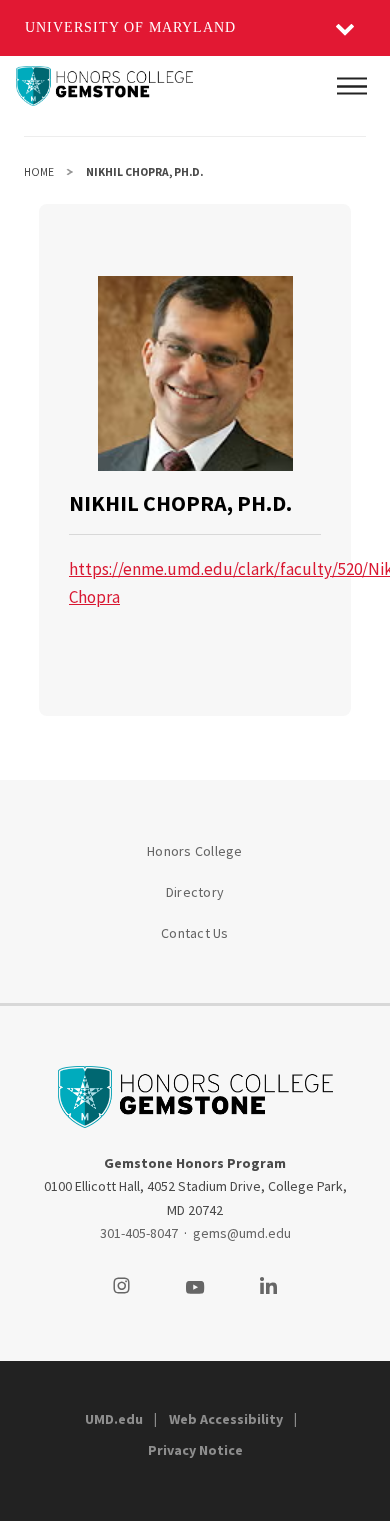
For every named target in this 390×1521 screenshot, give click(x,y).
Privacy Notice (195, 1450)
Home (39, 172)
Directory (195, 892)
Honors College (195, 851)
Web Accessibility (226, 1419)
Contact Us (195, 933)
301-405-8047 (139, 1233)
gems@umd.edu (242, 1233)
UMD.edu (114, 1419)
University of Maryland (130, 27)
